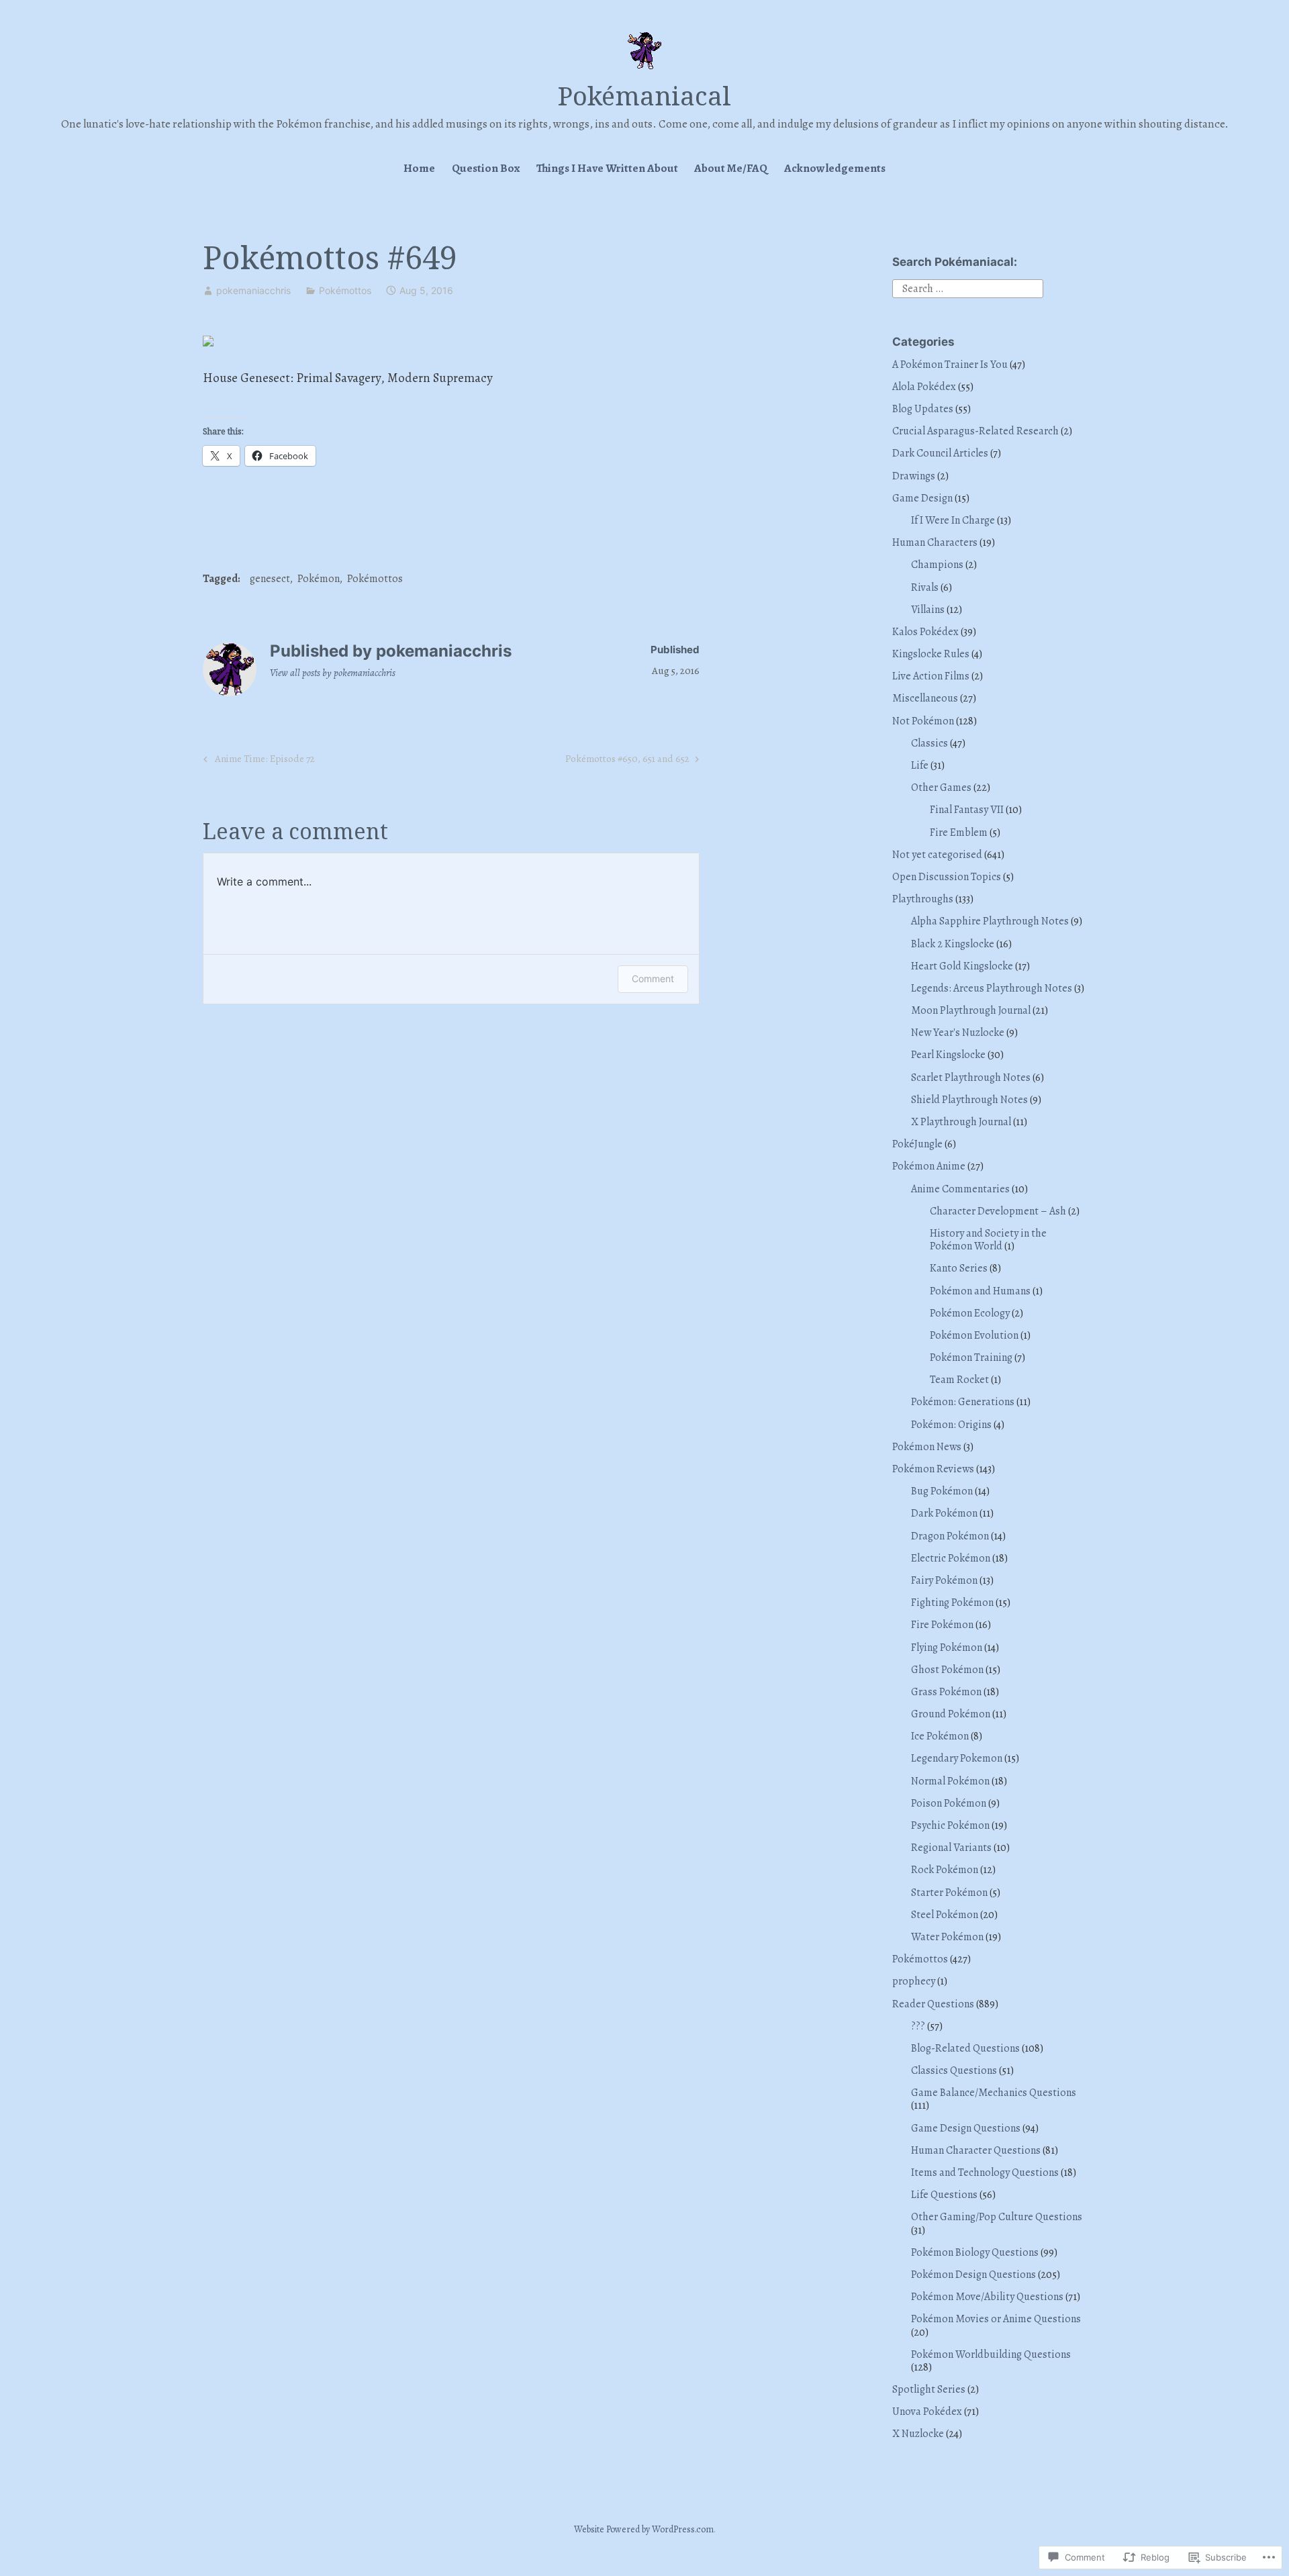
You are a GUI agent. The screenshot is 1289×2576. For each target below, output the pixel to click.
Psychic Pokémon (950, 1825)
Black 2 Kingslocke (953, 944)
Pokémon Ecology (970, 1313)
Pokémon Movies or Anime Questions (996, 2319)
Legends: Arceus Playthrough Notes (992, 988)
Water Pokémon (947, 1937)
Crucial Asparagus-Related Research (975, 431)
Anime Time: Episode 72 (257, 761)
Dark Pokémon (944, 1513)
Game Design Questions (966, 2128)
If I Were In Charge (953, 520)
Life (920, 765)
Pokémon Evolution (974, 1335)
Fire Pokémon (942, 1625)
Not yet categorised (937, 855)
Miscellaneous (925, 698)
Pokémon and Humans (980, 1291)
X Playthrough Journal (961, 1122)
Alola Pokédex (924, 387)
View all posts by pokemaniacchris (333, 673)
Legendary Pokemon (957, 1758)
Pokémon (319, 579)
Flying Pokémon (947, 1648)
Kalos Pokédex (925, 632)
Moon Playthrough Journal (971, 1010)
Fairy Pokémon (944, 1580)
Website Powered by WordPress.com (644, 2529)
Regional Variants (951, 1848)
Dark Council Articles (940, 453)
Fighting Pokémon (952, 1603)
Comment (653, 979)
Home (419, 168)
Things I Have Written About (607, 168)
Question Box (486, 168)
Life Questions (944, 2195)
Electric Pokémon (951, 1558)
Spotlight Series (929, 2389)
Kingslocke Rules (931, 654)
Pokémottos (345, 290)
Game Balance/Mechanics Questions (994, 2093)
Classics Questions (954, 2070)
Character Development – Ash (998, 1211)
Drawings (914, 476)
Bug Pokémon (942, 1491)
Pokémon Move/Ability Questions (987, 2297)
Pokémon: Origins (951, 1425)
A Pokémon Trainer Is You (950, 365)
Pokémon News (927, 1447)
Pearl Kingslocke (948, 1055)
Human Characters (935, 542)
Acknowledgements (835, 168)
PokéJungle (917, 1144)
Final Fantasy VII (967, 810)
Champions (937, 565)
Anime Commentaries (960, 1189)
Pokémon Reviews (933, 1469)
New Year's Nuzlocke (958, 1033)
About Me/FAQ (731, 168)
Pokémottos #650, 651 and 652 (627, 761)
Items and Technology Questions (985, 2173)
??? (918, 2026)
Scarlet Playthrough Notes (971, 1078)
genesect (270, 579)
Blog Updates (923, 409)
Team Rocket (959, 1380)
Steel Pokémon (945, 1915)
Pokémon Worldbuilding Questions (991, 2354)
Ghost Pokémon (947, 1670)
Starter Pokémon (949, 1893)
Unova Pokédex (927, 2412)
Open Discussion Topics (947, 877)
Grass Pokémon (946, 1692)
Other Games (941, 788)
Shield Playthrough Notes (969, 1100)
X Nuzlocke (918, 2434)
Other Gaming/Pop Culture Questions (997, 2217)
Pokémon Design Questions (973, 2275)
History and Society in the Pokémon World (988, 1240)
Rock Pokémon (945, 1870)
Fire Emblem (959, 832)
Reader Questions (933, 2004)
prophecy (914, 1981)
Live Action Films (931, 676)
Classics (929, 743)
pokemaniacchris (253, 290)
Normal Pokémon (950, 1781)
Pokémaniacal (644, 95)
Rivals (925, 587)
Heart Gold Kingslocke (962, 966)
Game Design (922, 498)
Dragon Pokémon (950, 1536)
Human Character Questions (976, 2150)
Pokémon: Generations (963, 1402)
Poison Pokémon (949, 1803)
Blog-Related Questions (965, 2048)
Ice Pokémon (940, 1736)
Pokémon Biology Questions (975, 2252)
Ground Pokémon (951, 1714)
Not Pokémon (923, 721)
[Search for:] (968, 288)
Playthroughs (923, 899)
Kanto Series (959, 1268)
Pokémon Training (971, 1357)
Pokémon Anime (929, 1166)
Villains (928, 610)
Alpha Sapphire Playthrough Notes (990, 921)
